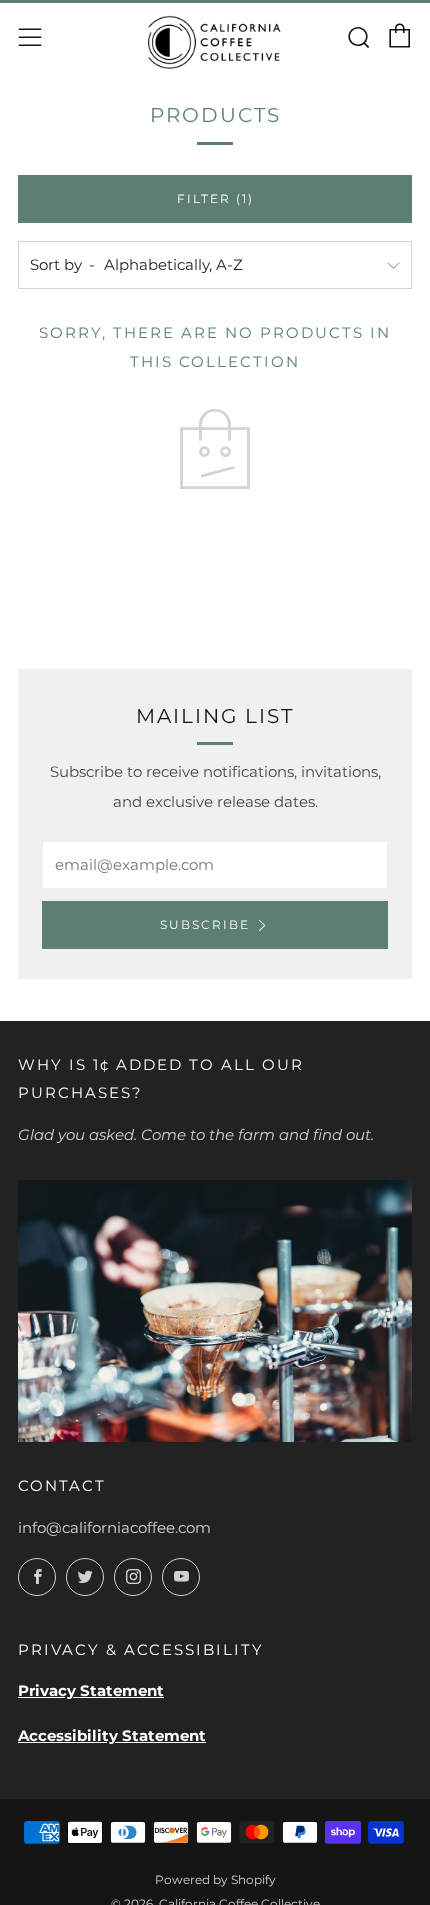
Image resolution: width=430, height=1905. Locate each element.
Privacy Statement (91, 1690)
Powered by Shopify (215, 1879)
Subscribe (205, 924)
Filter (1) (215, 198)
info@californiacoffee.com (114, 1527)
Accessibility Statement (112, 1735)
